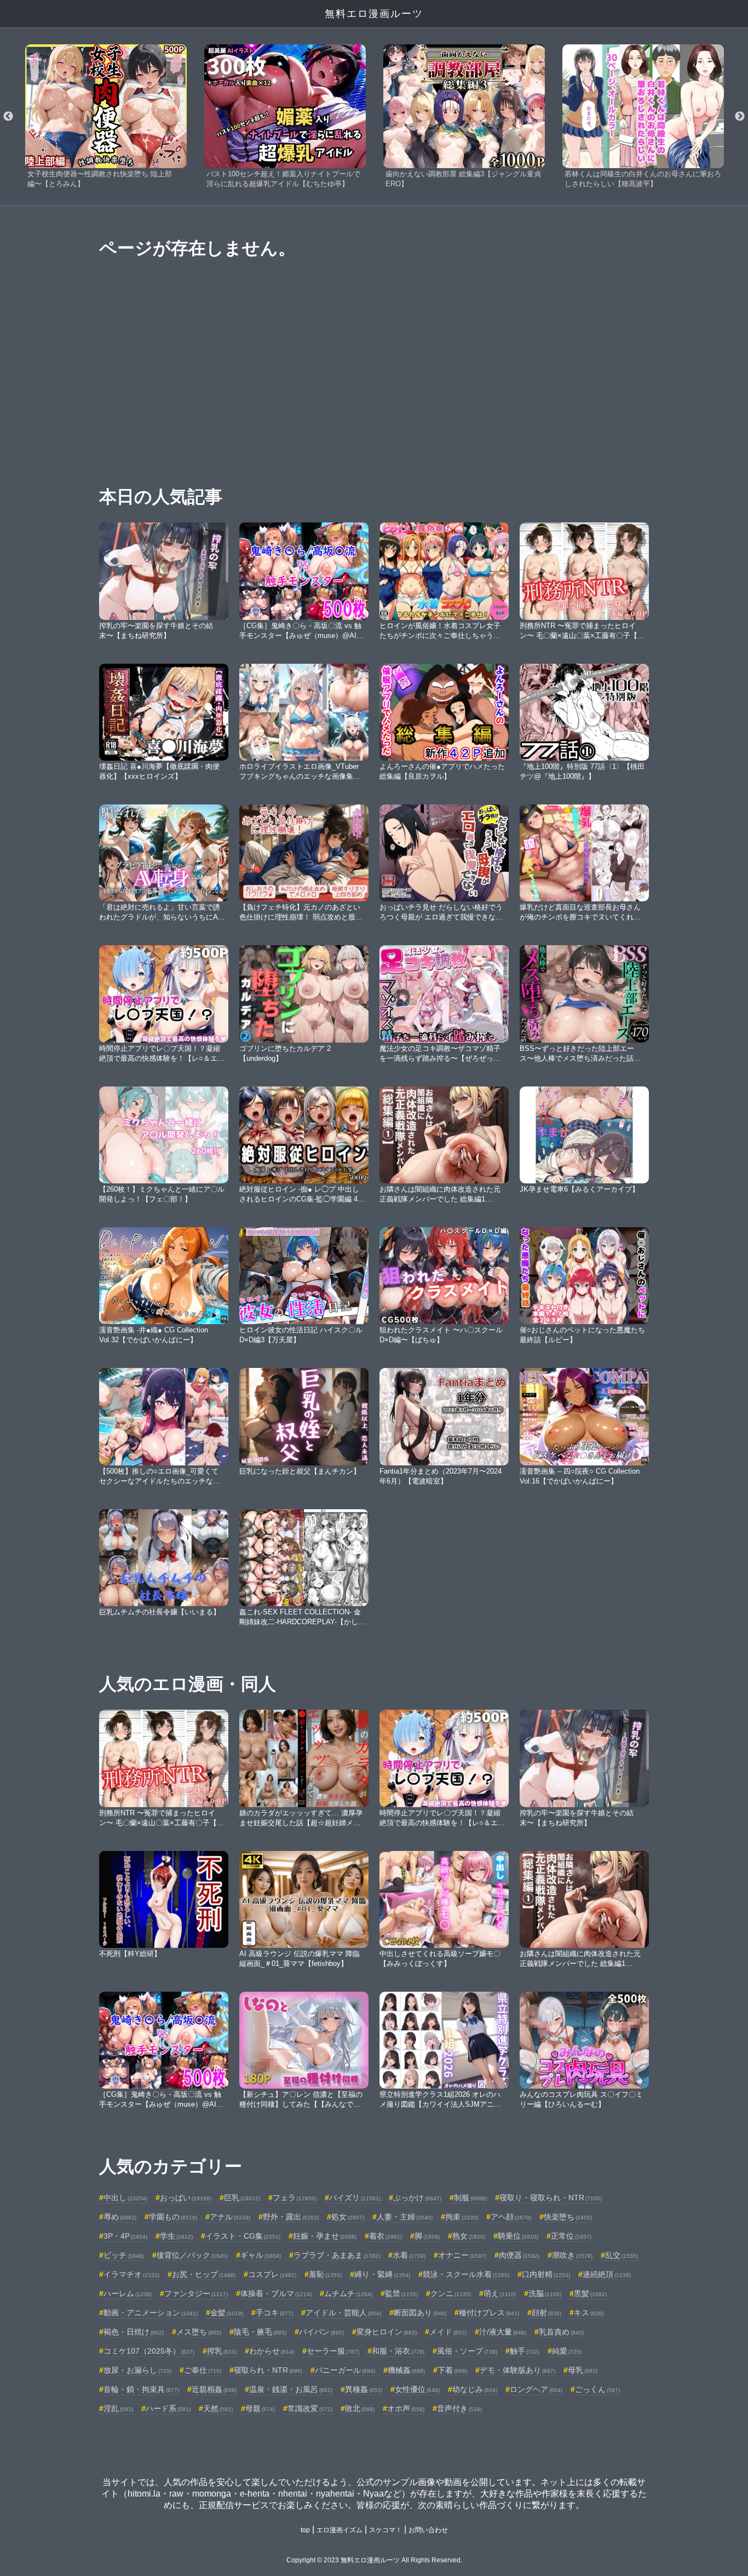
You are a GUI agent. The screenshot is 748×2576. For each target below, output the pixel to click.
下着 (452, 2370)
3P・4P (125, 2236)
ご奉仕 (203, 2370)
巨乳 (242, 2198)
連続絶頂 (607, 2274)
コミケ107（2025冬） (149, 2351)
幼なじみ (475, 2389)
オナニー (462, 2255)
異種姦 (364, 2389)
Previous (8, 117)
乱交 (622, 2255)
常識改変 (310, 2408)
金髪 (227, 2313)
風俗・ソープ (467, 2351)
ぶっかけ (417, 2198)
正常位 (571, 2236)
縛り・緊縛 (382, 2274)
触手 (525, 2351)
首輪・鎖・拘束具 (141, 2389)
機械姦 (406, 2370)
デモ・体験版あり (517, 2370)
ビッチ (124, 2255)
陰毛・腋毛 (260, 2332)
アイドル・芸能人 (343, 2313)
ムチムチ (348, 2293)
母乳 (583, 2370)
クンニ (451, 2293)
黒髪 (590, 2293)
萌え (500, 2293)
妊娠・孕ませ (325, 2236)
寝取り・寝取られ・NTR (551, 2198)
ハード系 (168, 2408)
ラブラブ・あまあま (337, 2255)
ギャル (261, 2255)
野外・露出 (291, 2217)
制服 (470, 2198)
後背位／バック (192, 2255)
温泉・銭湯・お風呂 (291, 2389)
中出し (125, 2198)
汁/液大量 (503, 2332)
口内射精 (546, 2274)
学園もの (173, 2217)
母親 (260, 2408)
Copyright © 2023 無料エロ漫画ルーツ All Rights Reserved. (374, 2560)
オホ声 (406, 2408)
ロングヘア (536, 2389)
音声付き (459, 2408)
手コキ (274, 2313)
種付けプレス (489, 2313)
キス (589, 2313)
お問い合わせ (428, 2530)
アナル (230, 2217)
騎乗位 (518, 2236)
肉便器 (519, 2255)
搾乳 (222, 2351)
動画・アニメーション (151, 2313)
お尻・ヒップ (204, 2274)
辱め (120, 2217)
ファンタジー (196, 2293)
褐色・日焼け (134, 2332)
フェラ (295, 2198)
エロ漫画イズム (340, 2530)
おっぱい (186, 2198)
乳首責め (561, 2332)
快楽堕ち (568, 2217)
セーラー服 (333, 2351)
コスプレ (272, 2274)
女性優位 (417, 2389)
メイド (448, 2332)
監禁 (401, 2293)
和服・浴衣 (398, 2351)
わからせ (272, 2351)
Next (740, 117)
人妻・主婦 (405, 2217)
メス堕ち (199, 2332)
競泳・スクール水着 (466, 2274)
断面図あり (420, 2313)
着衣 (385, 2236)
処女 (348, 2217)
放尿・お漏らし (137, 2370)
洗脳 (545, 2293)
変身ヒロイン (387, 2332)
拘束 (462, 2217)
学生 (176, 2236)
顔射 (546, 2313)
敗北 (360, 2408)
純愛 (567, 2351)
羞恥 (325, 2274)
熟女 (469, 2236)
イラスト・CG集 (243, 2236)
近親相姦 (214, 2389)
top (305, 2530)
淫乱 (118, 2408)
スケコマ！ (385, 2530)
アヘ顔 (511, 2217)
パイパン (321, 2332)
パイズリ (355, 2198)
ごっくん (597, 2389)
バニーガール (345, 2370)
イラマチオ (131, 2274)
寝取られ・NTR (268, 2370)
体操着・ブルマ (276, 2293)
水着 (409, 2255)
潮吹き (572, 2255)
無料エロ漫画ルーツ (374, 14)
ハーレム (128, 2293)
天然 (218, 2408)
